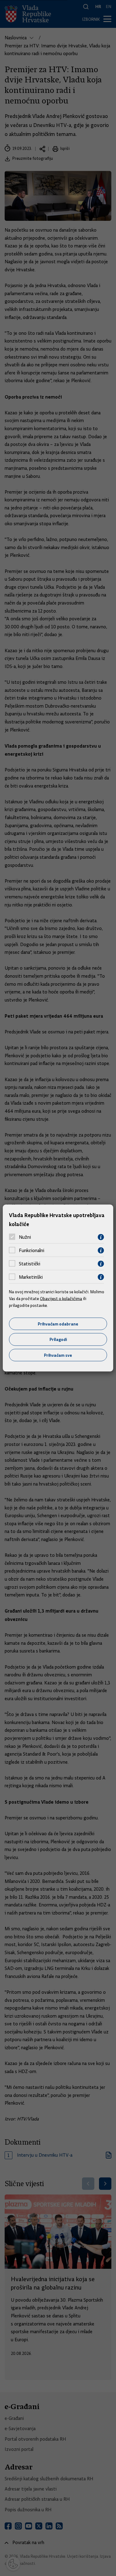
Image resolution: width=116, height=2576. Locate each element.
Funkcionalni (32, 1251)
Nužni (25, 1237)
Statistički (30, 1264)
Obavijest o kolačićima (61, 1299)
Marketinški (31, 1277)
